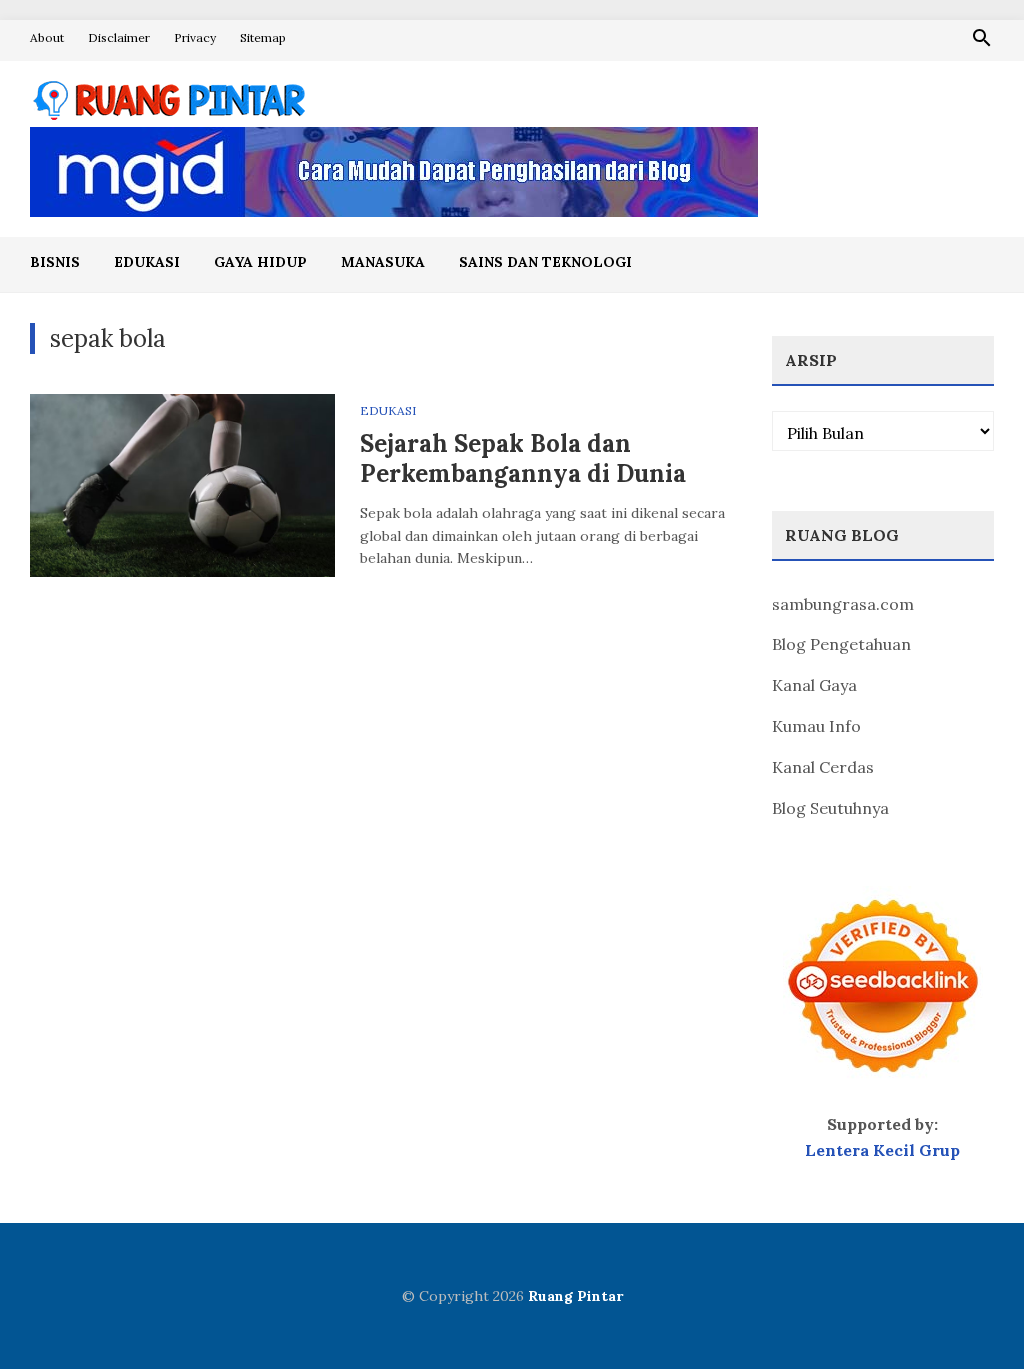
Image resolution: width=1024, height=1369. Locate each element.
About (47, 37)
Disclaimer (119, 37)
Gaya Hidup (260, 262)
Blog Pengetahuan (841, 644)
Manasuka (383, 262)
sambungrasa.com (843, 604)
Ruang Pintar (575, 1296)
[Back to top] (968, 1313)
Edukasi (147, 262)
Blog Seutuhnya (830, 808)
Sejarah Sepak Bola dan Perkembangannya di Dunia (523, 458)
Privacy (195, 37)
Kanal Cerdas (823, 767)
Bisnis (55, 262)
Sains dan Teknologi (545, 262)
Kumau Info (816, 726)
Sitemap (263, 37)
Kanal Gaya (814, 685)
